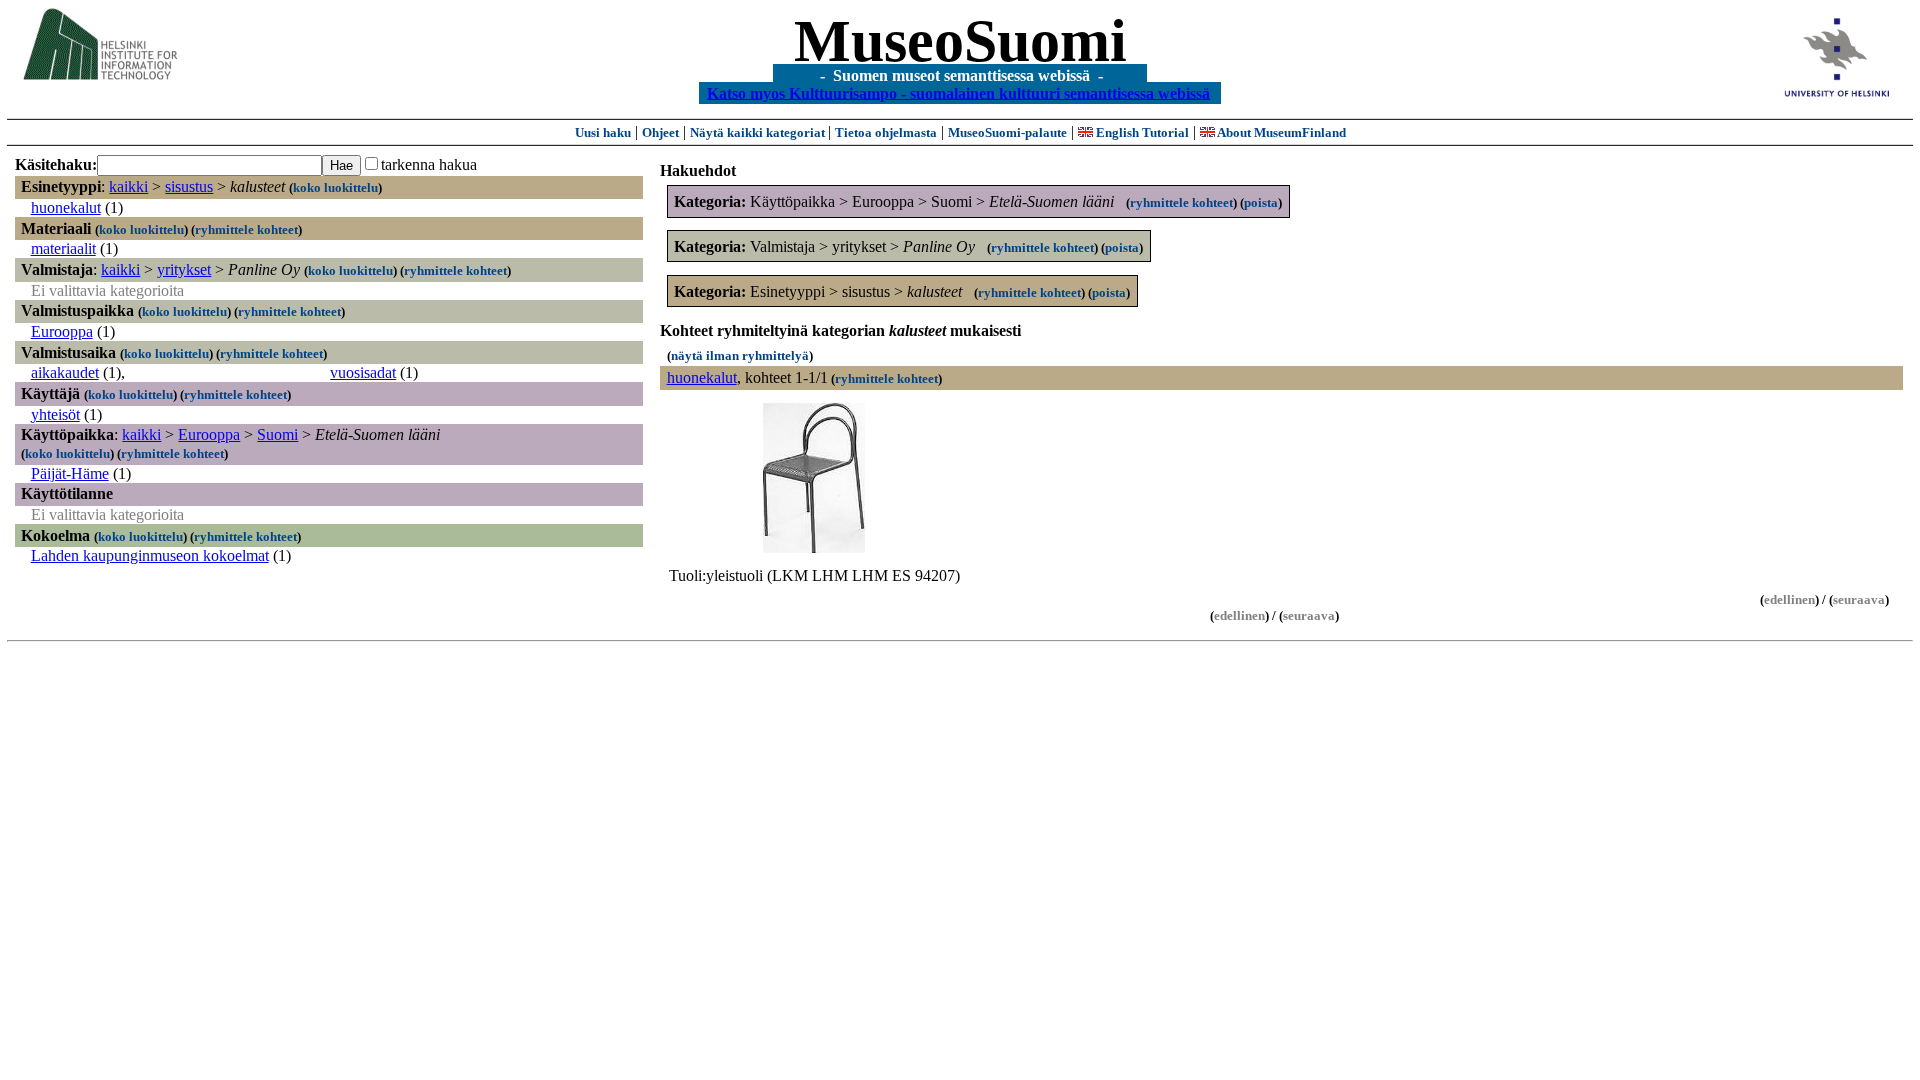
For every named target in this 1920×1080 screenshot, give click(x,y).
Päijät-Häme (70, 473)
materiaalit (63, 248)
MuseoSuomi (960, 41)
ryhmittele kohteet (246, 229)
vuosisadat (363, 372)
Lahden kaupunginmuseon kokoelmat (150, 555)
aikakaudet (65, 372)
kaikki (128, 186)
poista (1261, 202)
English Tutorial (1141, 132)
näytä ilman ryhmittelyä (740, 355)
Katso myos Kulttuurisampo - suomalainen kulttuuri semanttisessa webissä (958, 92)
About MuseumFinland (1280, 132)
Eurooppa (62, 331)
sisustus (189, 186)
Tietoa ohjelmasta (886, 132)
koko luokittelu (335, 187)
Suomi (277, 434)
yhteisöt (55, 414)
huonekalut (66, 207)
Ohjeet (660, 132)
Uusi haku (603, 132)
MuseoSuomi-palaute (1007, 132)
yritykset (184, 269)
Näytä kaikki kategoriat (759, 132)
